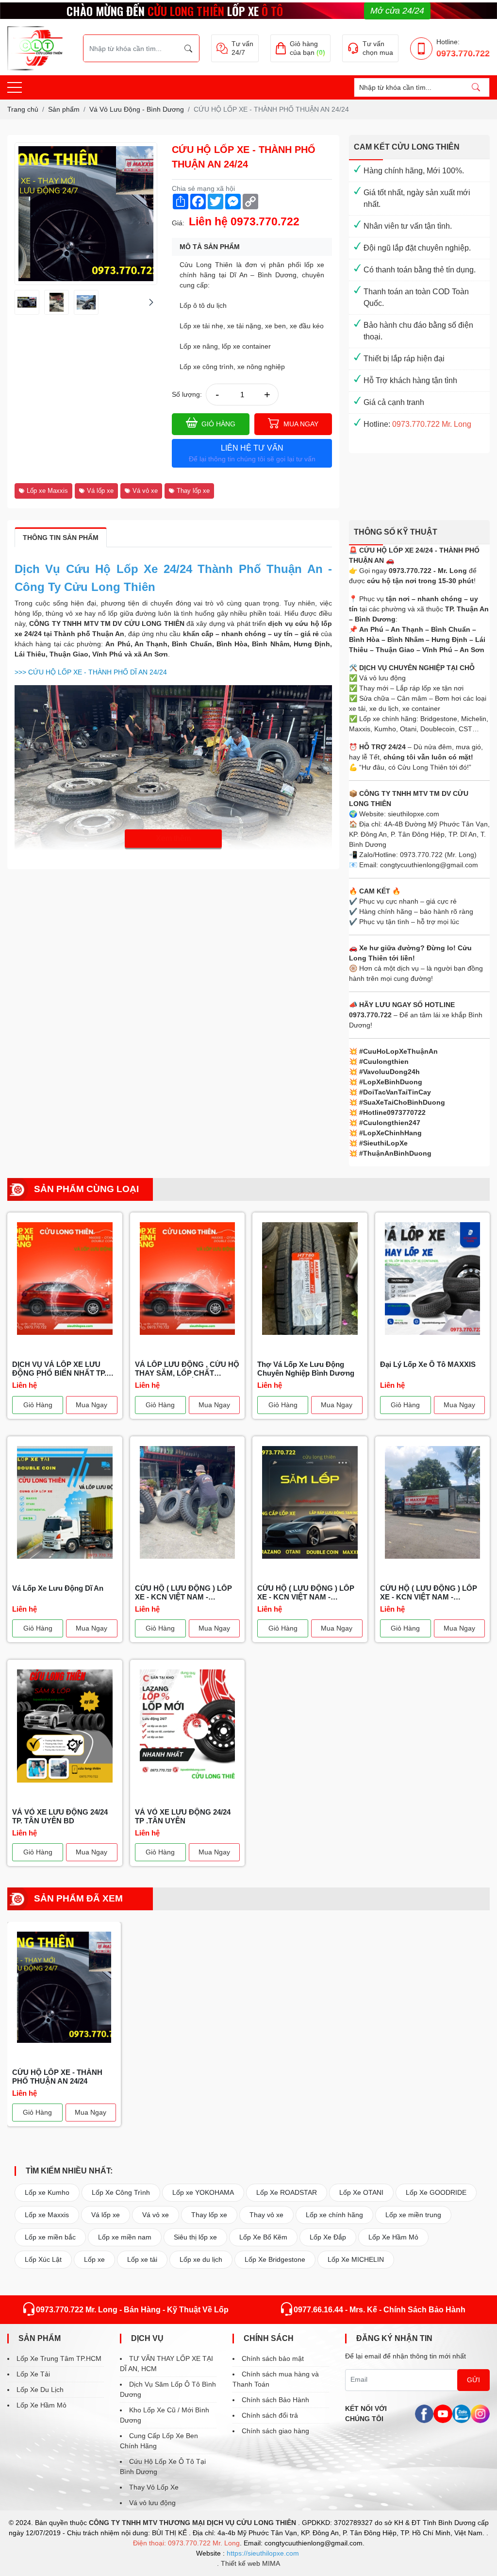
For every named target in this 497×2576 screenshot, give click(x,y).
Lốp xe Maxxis (47, 491)
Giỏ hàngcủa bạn (307, 48)
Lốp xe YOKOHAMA (203, 2192)
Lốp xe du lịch (201, 2259)
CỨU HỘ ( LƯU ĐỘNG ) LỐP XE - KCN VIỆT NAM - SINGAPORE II (306, 1593)
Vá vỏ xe (145, 491)
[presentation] (21, 302)
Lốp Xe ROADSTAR (287, 2192)
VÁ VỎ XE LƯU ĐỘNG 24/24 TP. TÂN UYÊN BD (60, 1816)
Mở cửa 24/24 (397, 11)
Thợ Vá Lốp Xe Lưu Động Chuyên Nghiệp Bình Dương (306, 1369)
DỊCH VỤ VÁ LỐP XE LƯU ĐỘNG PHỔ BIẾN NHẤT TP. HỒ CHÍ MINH (59, 1369)
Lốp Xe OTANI (361, 2192)
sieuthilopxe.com (414, 814)
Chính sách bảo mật (273, 2358)
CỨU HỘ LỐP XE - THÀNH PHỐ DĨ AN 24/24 (91, 672)
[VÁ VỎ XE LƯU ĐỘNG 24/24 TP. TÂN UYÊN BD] (65, 1726)
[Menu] (15, 88)
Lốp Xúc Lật (43, 2259)
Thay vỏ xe (266, 2215)
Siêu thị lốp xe (195, 2237)
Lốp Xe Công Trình (121, 2192)
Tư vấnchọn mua (378, 48)
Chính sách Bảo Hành (275, 2400)
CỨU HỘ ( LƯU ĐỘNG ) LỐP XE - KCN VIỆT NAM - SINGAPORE (429, 1593)
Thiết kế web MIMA (250, 2563)
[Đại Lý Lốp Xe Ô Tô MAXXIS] (433, 1279)
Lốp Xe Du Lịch (40, 2390)
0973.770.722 (463, 53)
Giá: (178, 223)
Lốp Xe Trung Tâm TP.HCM (59, 2358)
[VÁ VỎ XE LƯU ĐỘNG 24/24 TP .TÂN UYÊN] (188, 1726)
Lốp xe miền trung (413, 2215)
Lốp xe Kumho (47, 2192)
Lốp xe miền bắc (50, 2237)
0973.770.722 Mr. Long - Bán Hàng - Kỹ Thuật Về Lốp (132, 2310)
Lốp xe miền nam (125, 2237)
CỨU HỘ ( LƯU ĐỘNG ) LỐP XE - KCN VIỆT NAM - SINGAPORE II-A (183, 1593)
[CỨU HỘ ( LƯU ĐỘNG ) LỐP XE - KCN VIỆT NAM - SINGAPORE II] (310, 1502)
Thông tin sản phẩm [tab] (61, 538)
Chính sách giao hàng (275, 2431)
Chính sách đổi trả (270, 2415)
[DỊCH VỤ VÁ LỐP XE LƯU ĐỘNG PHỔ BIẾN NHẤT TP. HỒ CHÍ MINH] (65, 1279)
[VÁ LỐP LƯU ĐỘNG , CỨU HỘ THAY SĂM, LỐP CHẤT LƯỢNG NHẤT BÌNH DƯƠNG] (188, 1279)
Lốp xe (94, 2259)
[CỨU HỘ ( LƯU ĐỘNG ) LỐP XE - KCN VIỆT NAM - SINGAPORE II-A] (188, 1502)
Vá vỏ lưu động (152, 2503)
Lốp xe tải (142, 2259)
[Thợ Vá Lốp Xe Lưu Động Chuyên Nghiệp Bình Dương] (310, 1279)
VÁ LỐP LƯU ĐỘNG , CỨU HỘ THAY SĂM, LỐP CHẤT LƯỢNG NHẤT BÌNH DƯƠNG (187, 1369)
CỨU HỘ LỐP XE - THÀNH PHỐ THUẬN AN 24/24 (57, 2077)
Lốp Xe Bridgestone (275, 2259)
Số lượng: (187, 394)
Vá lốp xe (100, 491)
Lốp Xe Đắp (328, 2237)
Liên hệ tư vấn (252, 453)
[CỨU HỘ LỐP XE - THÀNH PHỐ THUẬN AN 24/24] (27, 302)
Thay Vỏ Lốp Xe (154, 2487)
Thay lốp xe (193, 491)
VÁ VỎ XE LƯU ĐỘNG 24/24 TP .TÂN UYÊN (183, 1816)
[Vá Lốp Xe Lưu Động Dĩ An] (65, 1502)
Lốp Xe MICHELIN (356, 2259)
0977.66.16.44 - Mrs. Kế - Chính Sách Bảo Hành (380, 2310)
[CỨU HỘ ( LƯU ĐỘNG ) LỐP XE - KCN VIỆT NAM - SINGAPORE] (433, 1502)
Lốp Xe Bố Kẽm (263, 2237)
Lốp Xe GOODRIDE (436, 2192)
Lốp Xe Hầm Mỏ (393, 2237)
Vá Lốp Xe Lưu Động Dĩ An (58, 1588)
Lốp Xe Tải (33, 2374)
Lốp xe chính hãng (334, 2215)
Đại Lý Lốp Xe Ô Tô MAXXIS (428, 1364)
